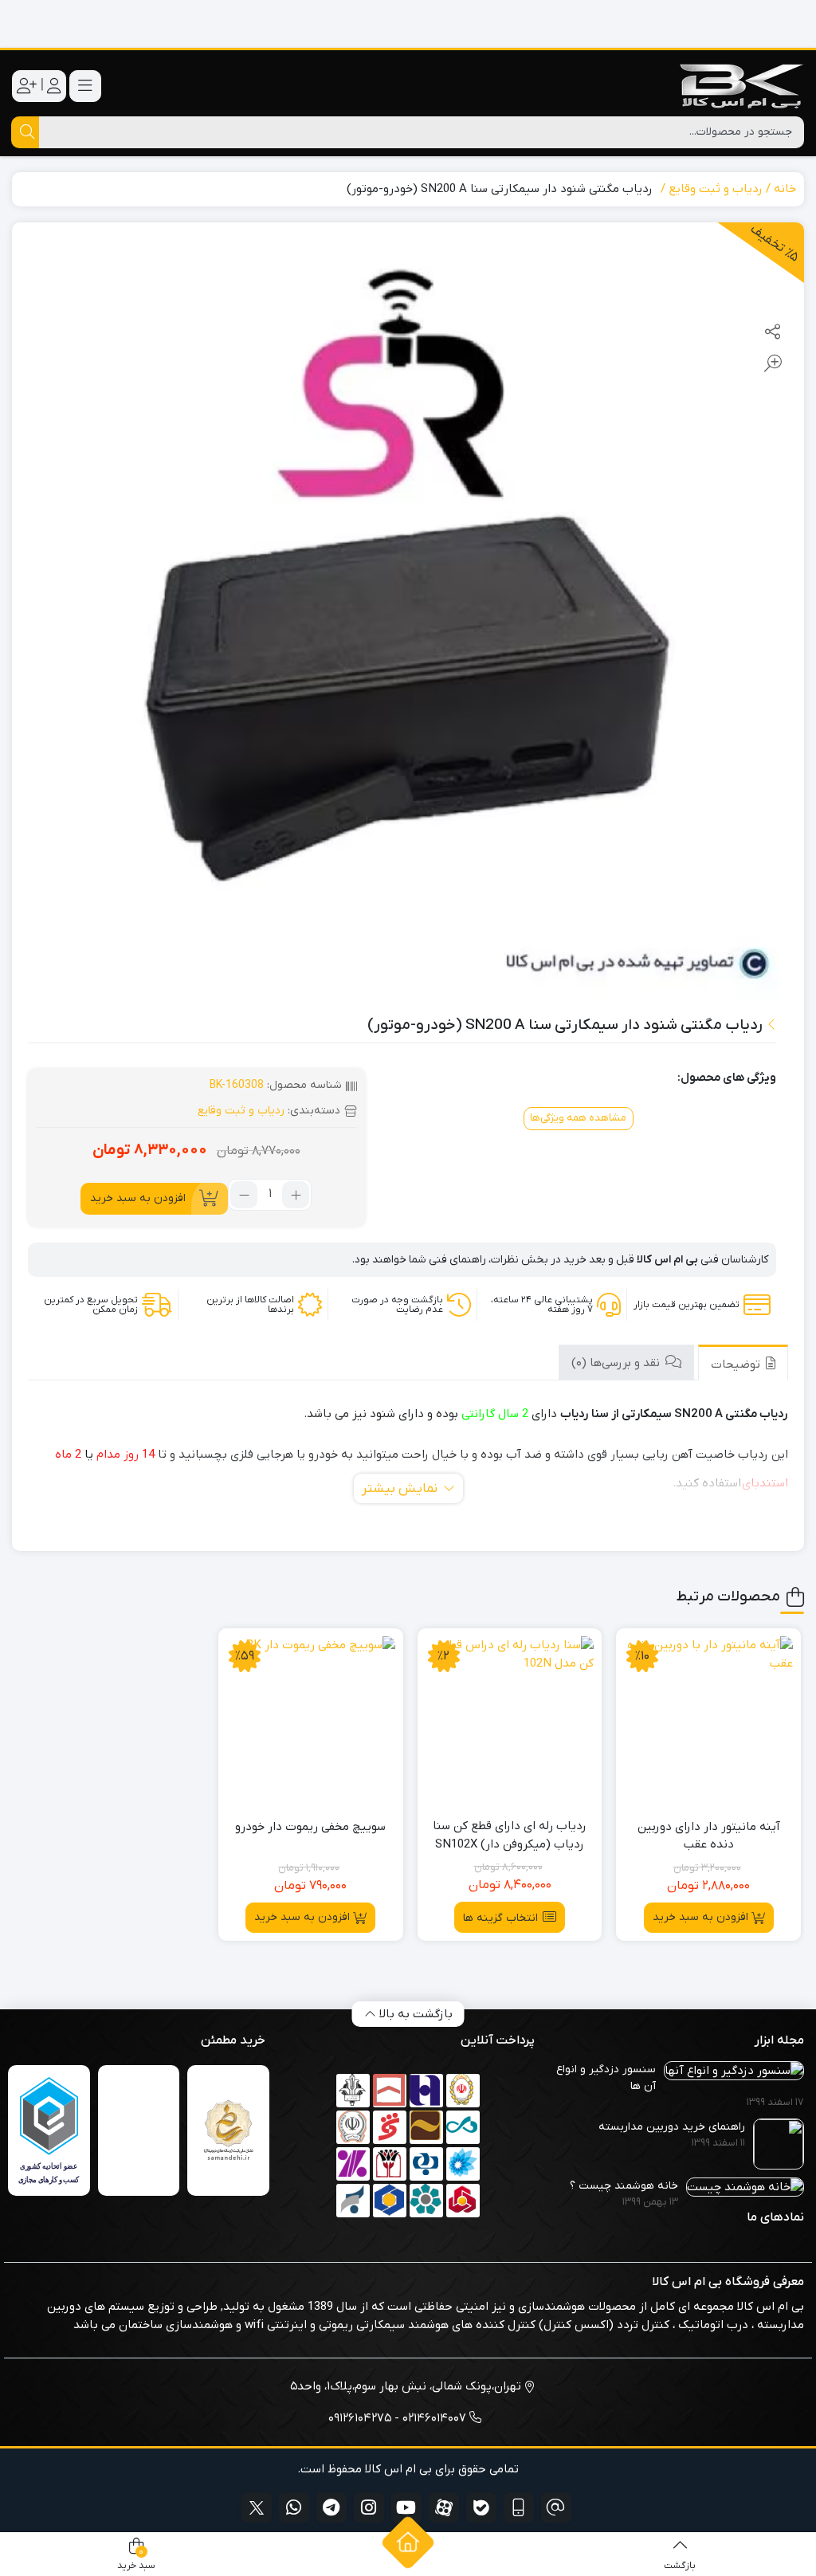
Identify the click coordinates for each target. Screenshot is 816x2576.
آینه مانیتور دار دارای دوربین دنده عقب (709, 1836)
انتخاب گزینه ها (500, 1918)
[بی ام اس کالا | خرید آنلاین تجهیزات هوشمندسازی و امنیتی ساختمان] (740, 86)
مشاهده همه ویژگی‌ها (578, 1118)
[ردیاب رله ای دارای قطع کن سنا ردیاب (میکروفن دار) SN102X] (510, 1721)
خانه (785, 189)
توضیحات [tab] (737, 1365)
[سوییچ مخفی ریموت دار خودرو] (311, 1721)
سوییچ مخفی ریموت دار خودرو (310, 1827)
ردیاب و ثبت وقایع (716, 189)
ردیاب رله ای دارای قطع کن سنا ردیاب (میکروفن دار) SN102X (510, 1835)
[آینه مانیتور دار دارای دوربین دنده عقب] (708, 1721)
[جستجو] (25, 132)
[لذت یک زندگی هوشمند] (408, 24)
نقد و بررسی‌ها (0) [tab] (617, 1363)
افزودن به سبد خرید (138, 1198)
